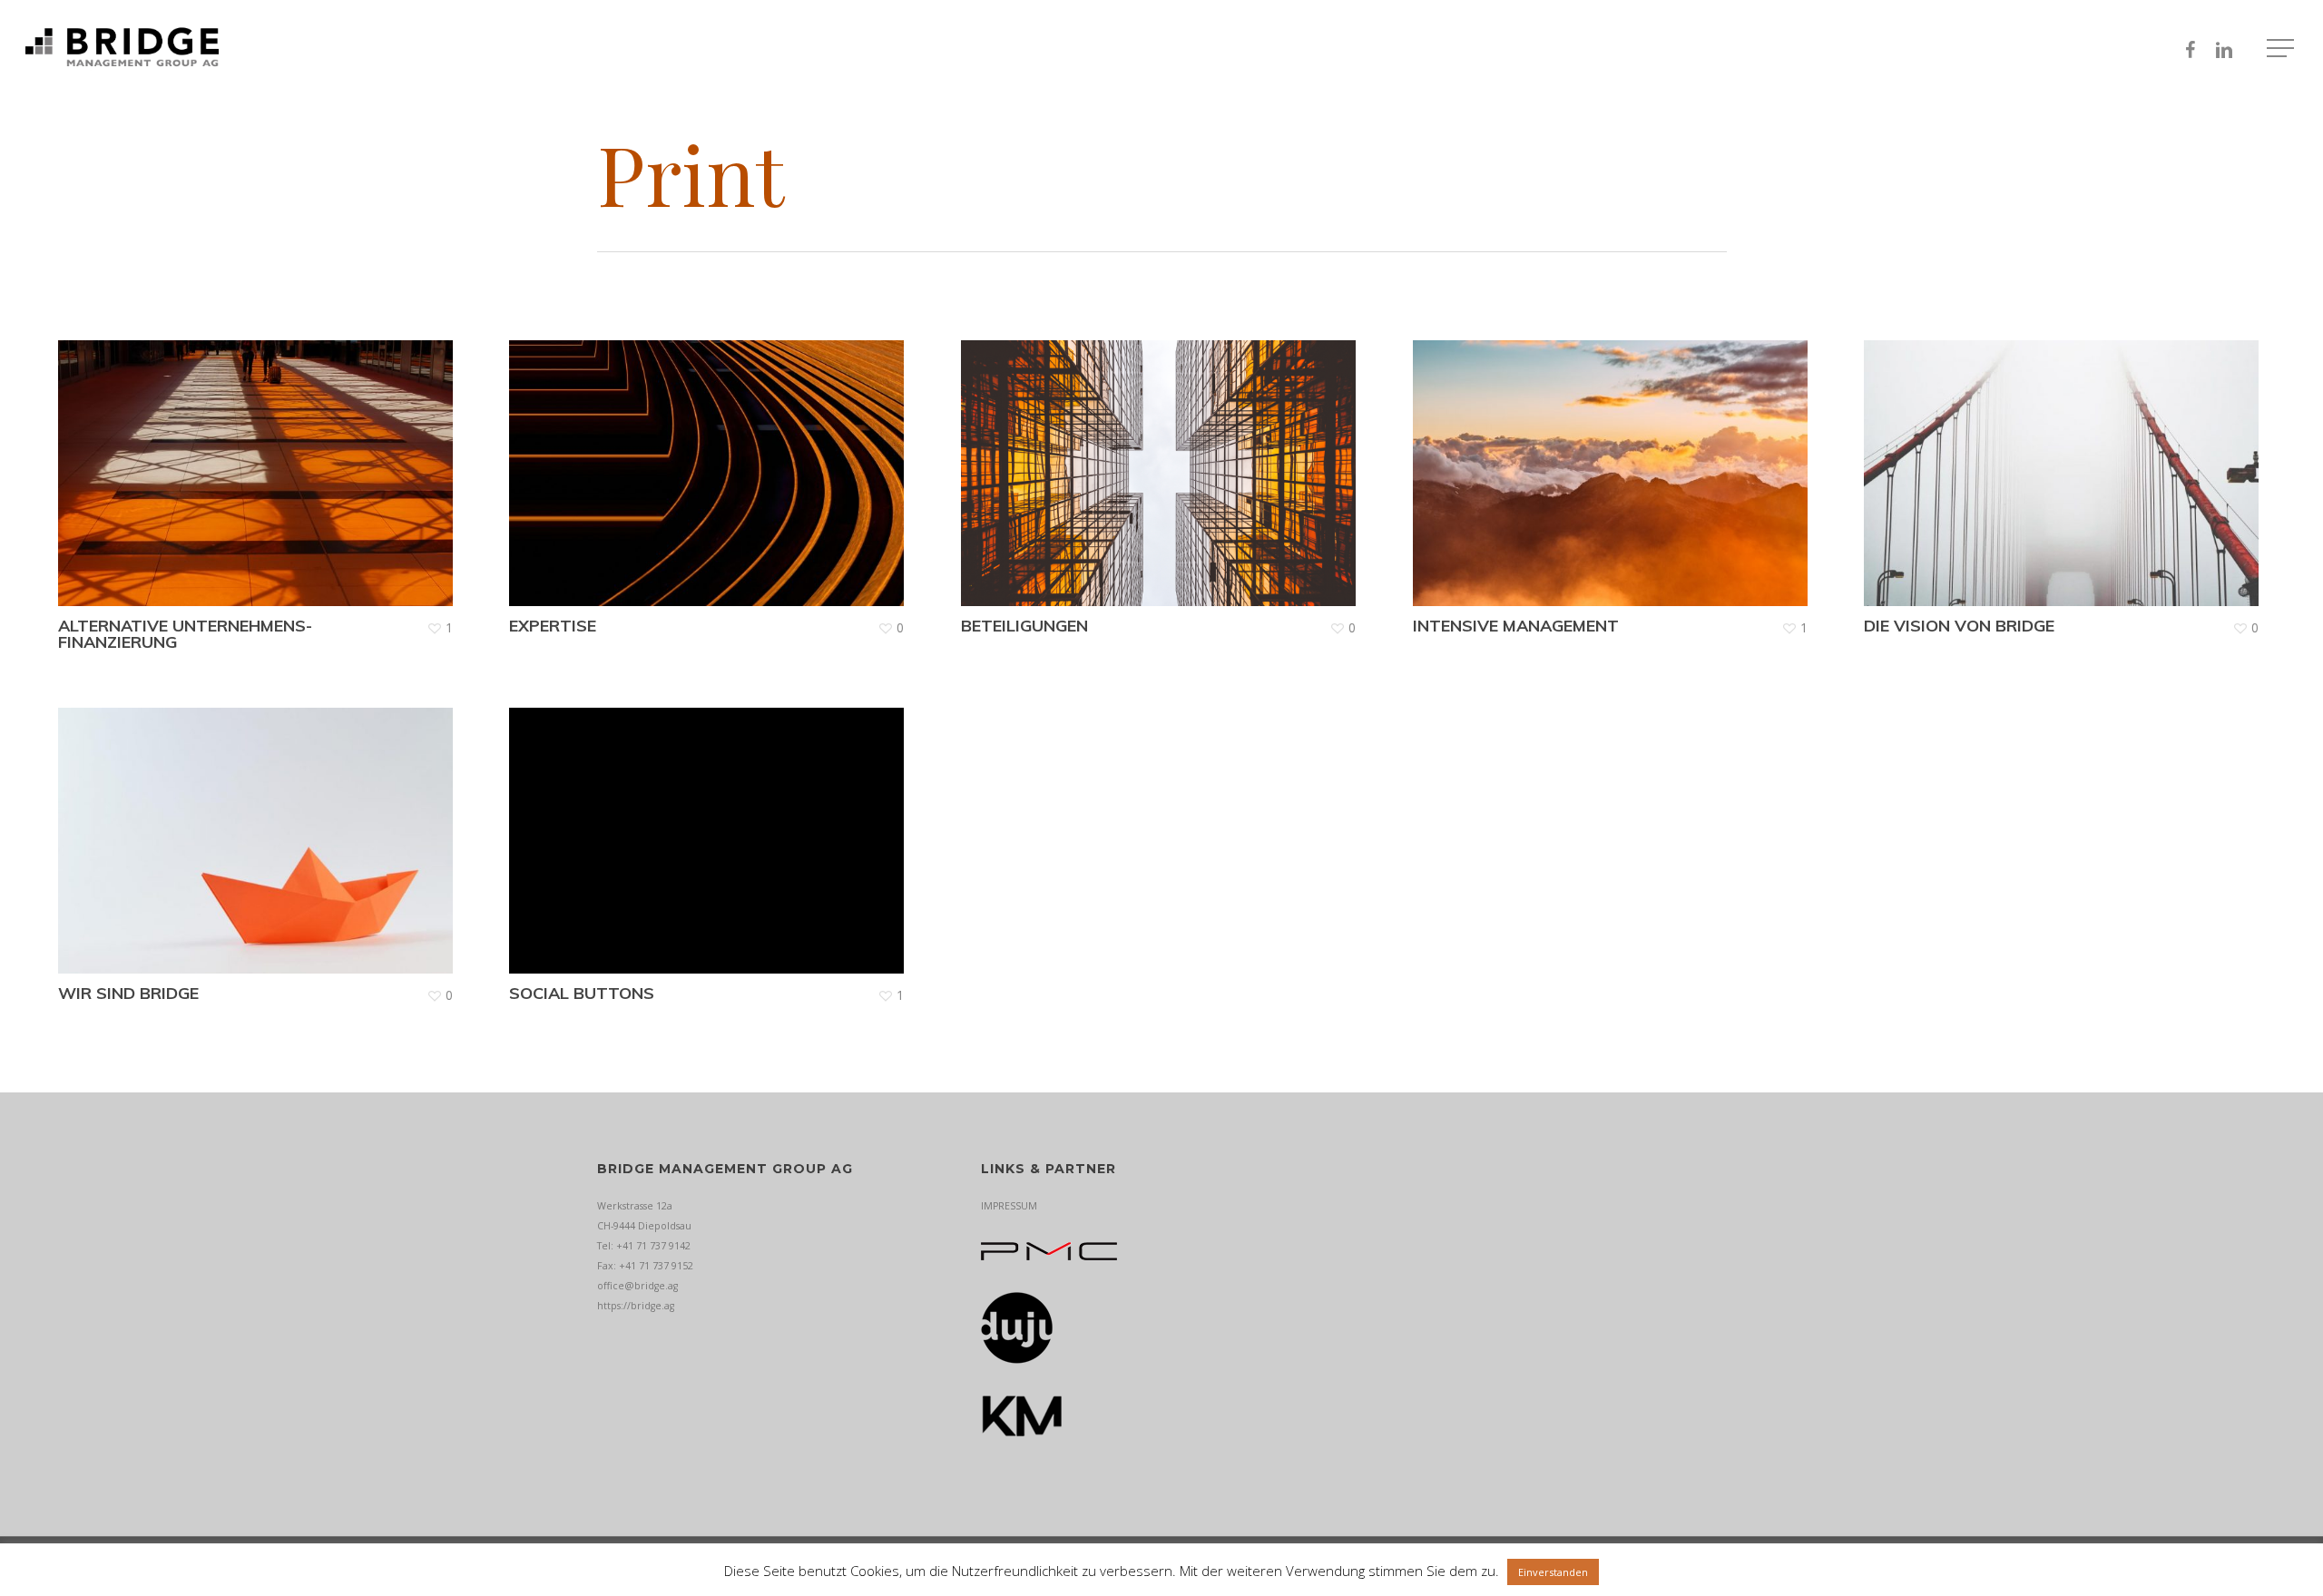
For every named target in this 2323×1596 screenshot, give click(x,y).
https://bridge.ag (636, 1306)
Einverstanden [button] (1553, 1572)
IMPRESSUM (1009, 1206)
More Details (260, 460)
